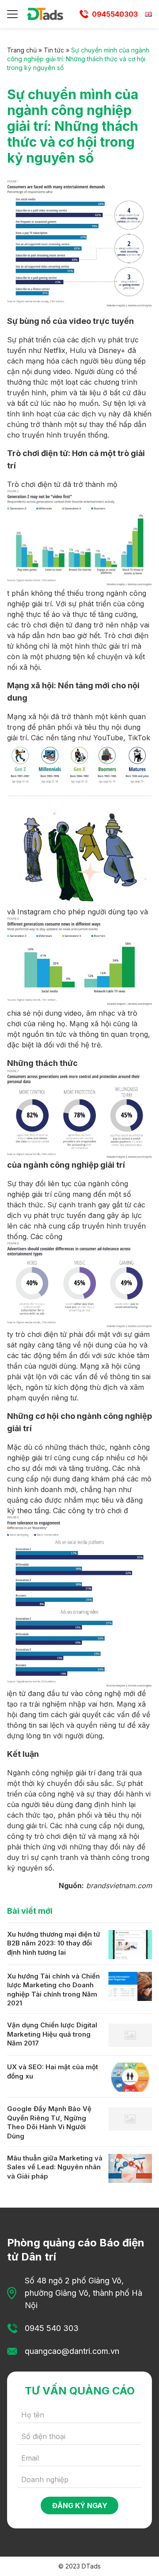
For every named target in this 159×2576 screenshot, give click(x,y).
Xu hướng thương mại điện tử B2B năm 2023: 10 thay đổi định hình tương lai (54, 1943)
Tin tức (54, 50)
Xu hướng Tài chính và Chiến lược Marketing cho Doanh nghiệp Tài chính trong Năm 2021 (53, 1990)
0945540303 (115, 14)
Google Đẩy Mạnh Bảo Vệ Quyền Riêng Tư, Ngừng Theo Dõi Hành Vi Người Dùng (49, 2122)
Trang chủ (22, 50)
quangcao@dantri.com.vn (72, 2351)
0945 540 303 (52, 2328)
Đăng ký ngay (80, 2505)
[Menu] (12, 14)
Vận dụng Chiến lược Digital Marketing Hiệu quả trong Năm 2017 (52, 2034)
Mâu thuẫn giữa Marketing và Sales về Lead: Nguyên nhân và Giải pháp (55, 2167)
